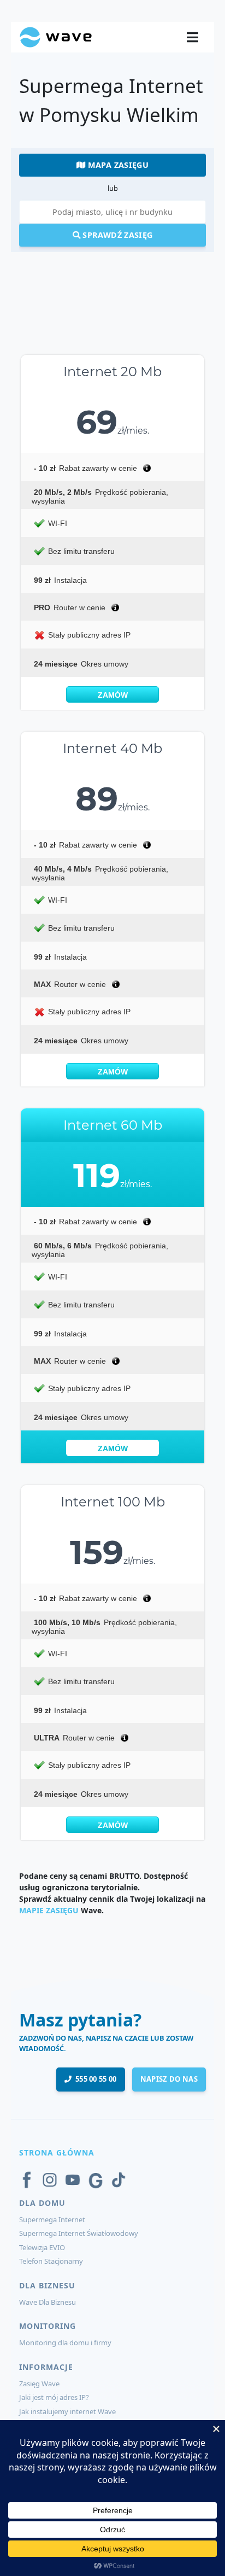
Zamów (113, 695)
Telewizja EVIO (42, 2247)
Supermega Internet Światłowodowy (79, 2233)
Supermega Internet (52, 2219)
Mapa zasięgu (117, 165)
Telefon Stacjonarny (51, 2261)
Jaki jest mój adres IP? (54, 2397)
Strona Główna (57, 2152)
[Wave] (56, 36)
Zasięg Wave (39, 2384)
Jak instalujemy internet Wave (67, 2411)
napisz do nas (169, 2079)
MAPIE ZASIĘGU (49, 1910)
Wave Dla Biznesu (48, 2302)
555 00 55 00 (94, 2079)
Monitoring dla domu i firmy (65, 2343)
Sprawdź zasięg (116, 235)
